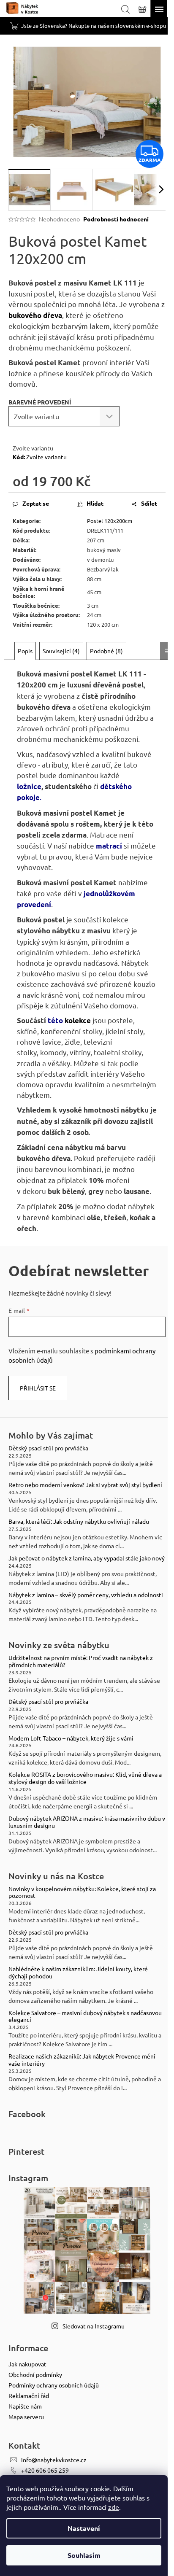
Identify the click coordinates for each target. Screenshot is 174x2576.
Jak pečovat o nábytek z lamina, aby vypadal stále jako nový (87, 1558)
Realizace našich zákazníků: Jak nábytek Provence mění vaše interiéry (82, 2060)
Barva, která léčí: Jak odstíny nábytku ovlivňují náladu (79, 1521)
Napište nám (25, 2406)
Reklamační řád (29, 2395)
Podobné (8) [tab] (106, 651)
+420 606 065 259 (45, 2470)
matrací (109, 846)
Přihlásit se (38, 1388)
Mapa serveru (26, 2417)
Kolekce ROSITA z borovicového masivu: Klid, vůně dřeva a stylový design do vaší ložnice (85, 1778)
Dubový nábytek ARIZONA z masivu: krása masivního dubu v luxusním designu (87, 1822)
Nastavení (84, 2528)
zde (114, 2507)
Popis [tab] (25, 651)
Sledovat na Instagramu (94, 2326)
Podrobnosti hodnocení (116, 219)
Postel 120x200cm (110, 521)
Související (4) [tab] (61, 651)
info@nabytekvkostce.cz (54, 2460)
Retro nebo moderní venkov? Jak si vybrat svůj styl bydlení (85, 1485)
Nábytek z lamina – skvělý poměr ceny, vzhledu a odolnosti (86, 1595)
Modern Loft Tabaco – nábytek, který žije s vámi (71, 1738)
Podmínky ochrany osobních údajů (54, 2385)
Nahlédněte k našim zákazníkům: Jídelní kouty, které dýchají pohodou (78, 1972)
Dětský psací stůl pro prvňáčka (48, 1448)
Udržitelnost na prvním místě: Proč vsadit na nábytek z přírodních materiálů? (81, 1661)
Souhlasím (84, 2555)
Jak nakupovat (27, 2364)
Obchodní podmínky (35, 2374)
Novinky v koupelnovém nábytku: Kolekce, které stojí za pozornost (82, 1892)
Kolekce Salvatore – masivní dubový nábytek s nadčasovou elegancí (85, 2016)
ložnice (29, 786)
